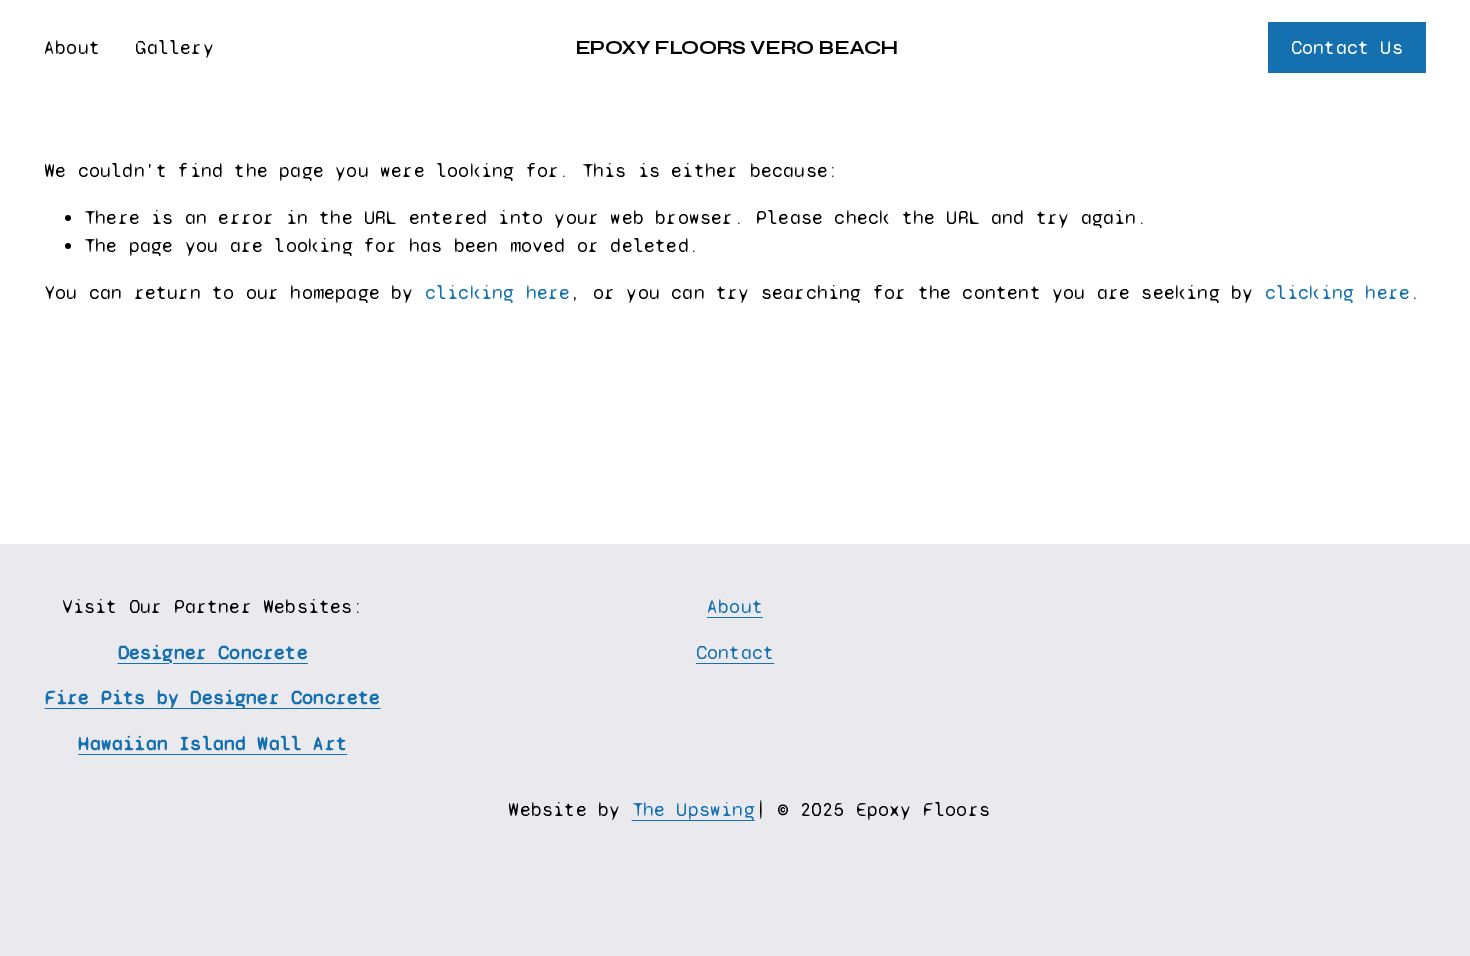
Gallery (174, 47)
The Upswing (693, 809)
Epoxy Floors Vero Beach (736, 47)
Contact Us (1347, 47)
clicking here (498, 292)
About (72, 47)
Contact (735, 652)
